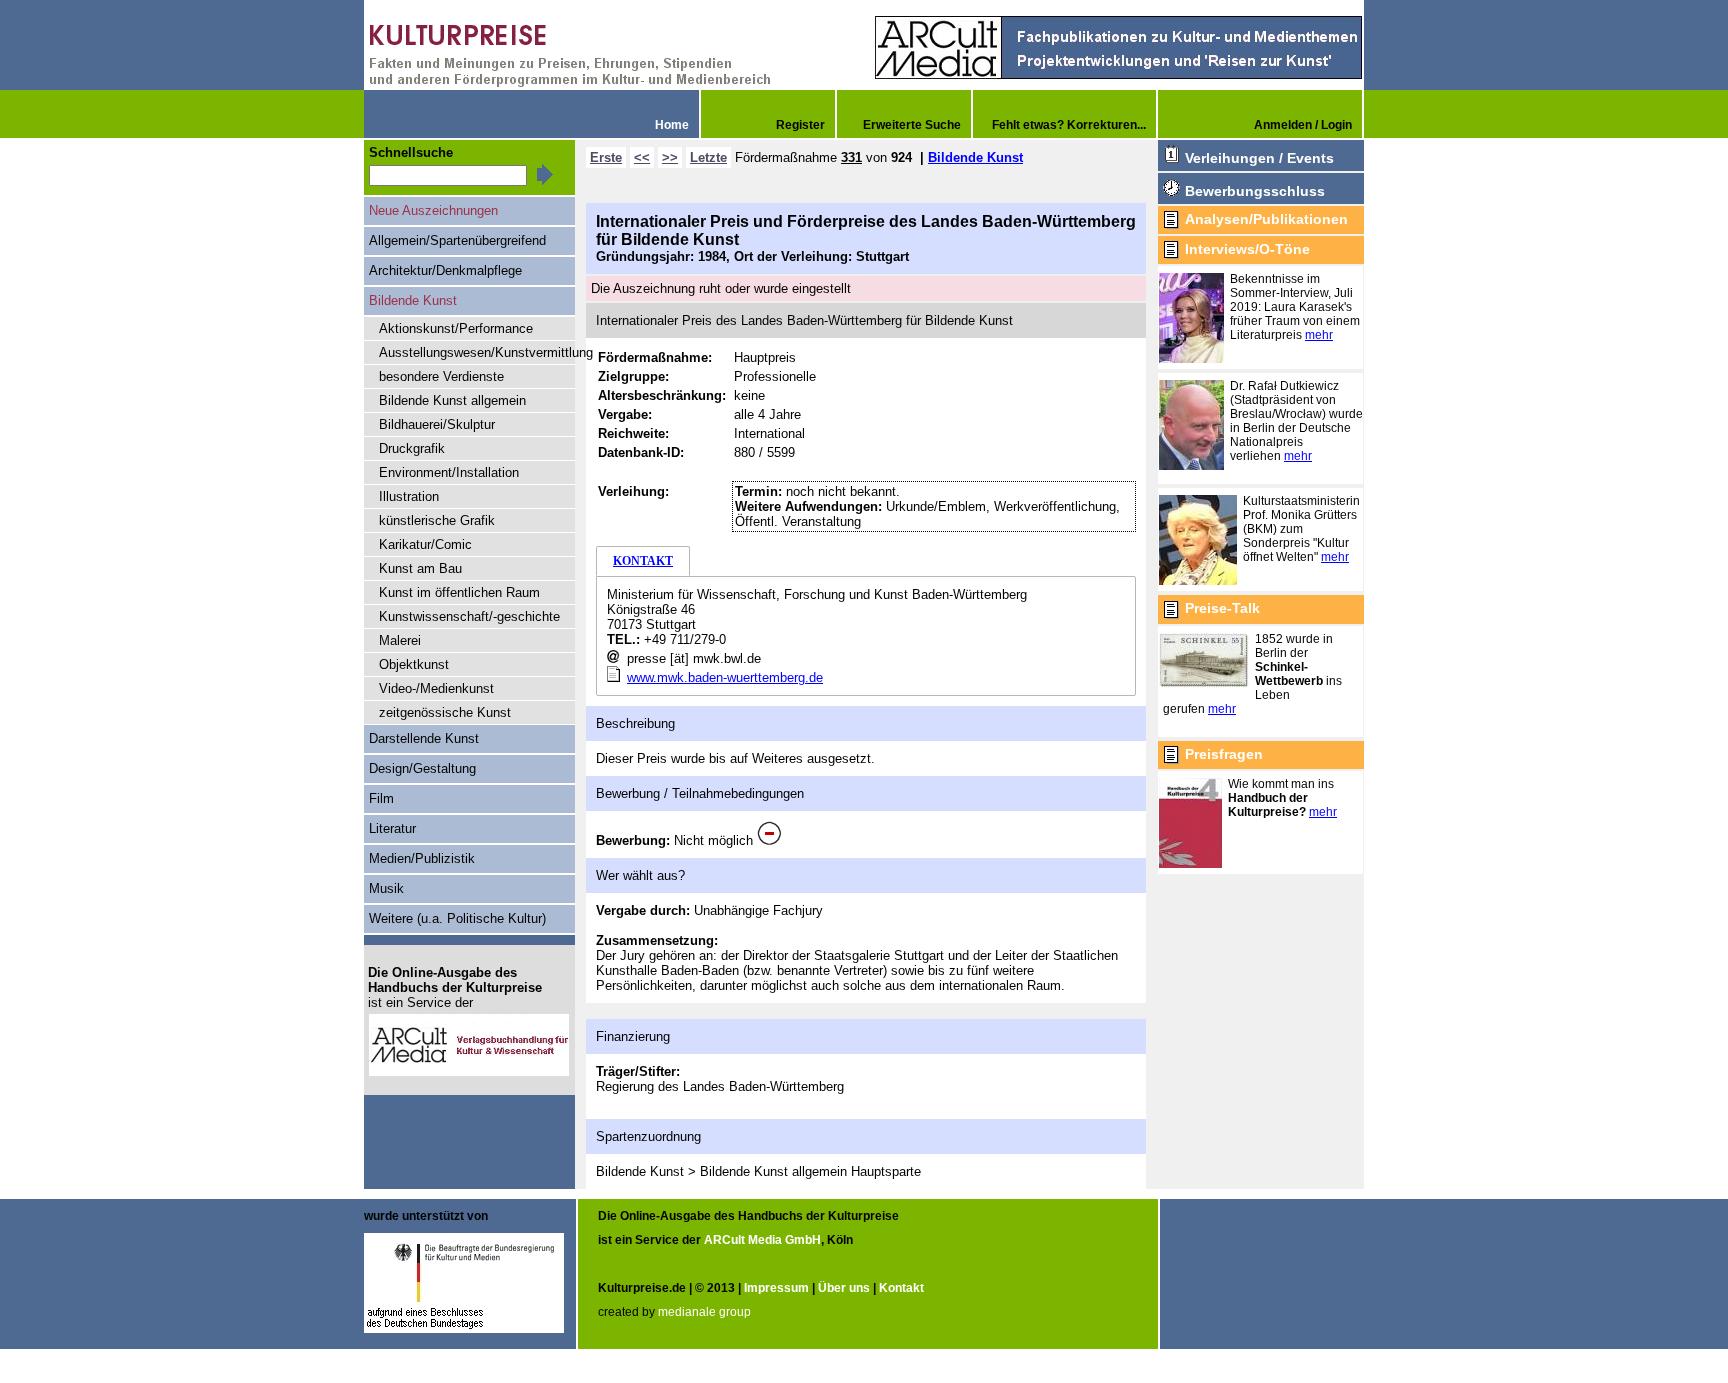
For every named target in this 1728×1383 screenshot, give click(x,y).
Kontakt (901, 1288)
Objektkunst (414, 664)
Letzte (708, 157)
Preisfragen (1224, 754)
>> (670, 157)
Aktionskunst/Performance (456, 328)
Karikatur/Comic (425, 544)
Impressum (776, 1288)
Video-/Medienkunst (436, 688)
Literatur (392, 828)
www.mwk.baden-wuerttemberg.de (725, 677)
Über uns (844, 1288)
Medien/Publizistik (422, 858)
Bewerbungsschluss (1255, 191)
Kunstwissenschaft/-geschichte (469, 616)
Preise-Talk (1222, 608)
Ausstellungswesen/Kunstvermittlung (477, 352)
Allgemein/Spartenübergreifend (457, 240)
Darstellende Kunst (424, 738)
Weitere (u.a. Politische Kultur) (457, 918)
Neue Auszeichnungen (433, 210)
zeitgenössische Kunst (445, 712)
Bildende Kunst (975, 157)
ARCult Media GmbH (762, 1240)
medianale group (704, 1312)
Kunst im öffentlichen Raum (459, 592)
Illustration (409, 496)
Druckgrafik (412, 448)
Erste (606, 157)
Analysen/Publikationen (1266, 219)
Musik (386, 888)
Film (381, 798)
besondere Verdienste (441, 376)
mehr (1319, 335)
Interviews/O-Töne (1247, 249)
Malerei (400, 640)
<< (642, 157)
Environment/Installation (449, 472)
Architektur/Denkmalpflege (445, 270)
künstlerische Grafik (437, 520)
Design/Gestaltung (422, 768)
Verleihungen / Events (1259, 158)
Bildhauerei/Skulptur (437, 424)
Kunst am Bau (420, 568)
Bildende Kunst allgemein (452, 400)
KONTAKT (643, 561)
